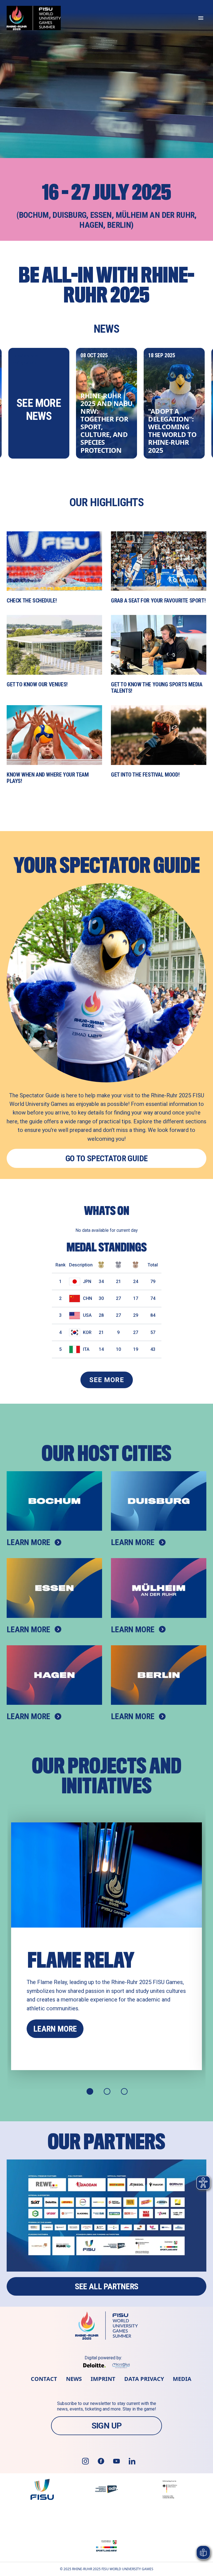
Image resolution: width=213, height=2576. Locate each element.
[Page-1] (90, 2091)
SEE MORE (107, 1380)
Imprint (103, 2379)
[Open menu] (201, 18)
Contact (44, 2379)
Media (182, 2379)
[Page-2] (107, 2091)
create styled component (37, 388)
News (74, 2379)
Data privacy (144, 2379)
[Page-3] (124, 2091)
